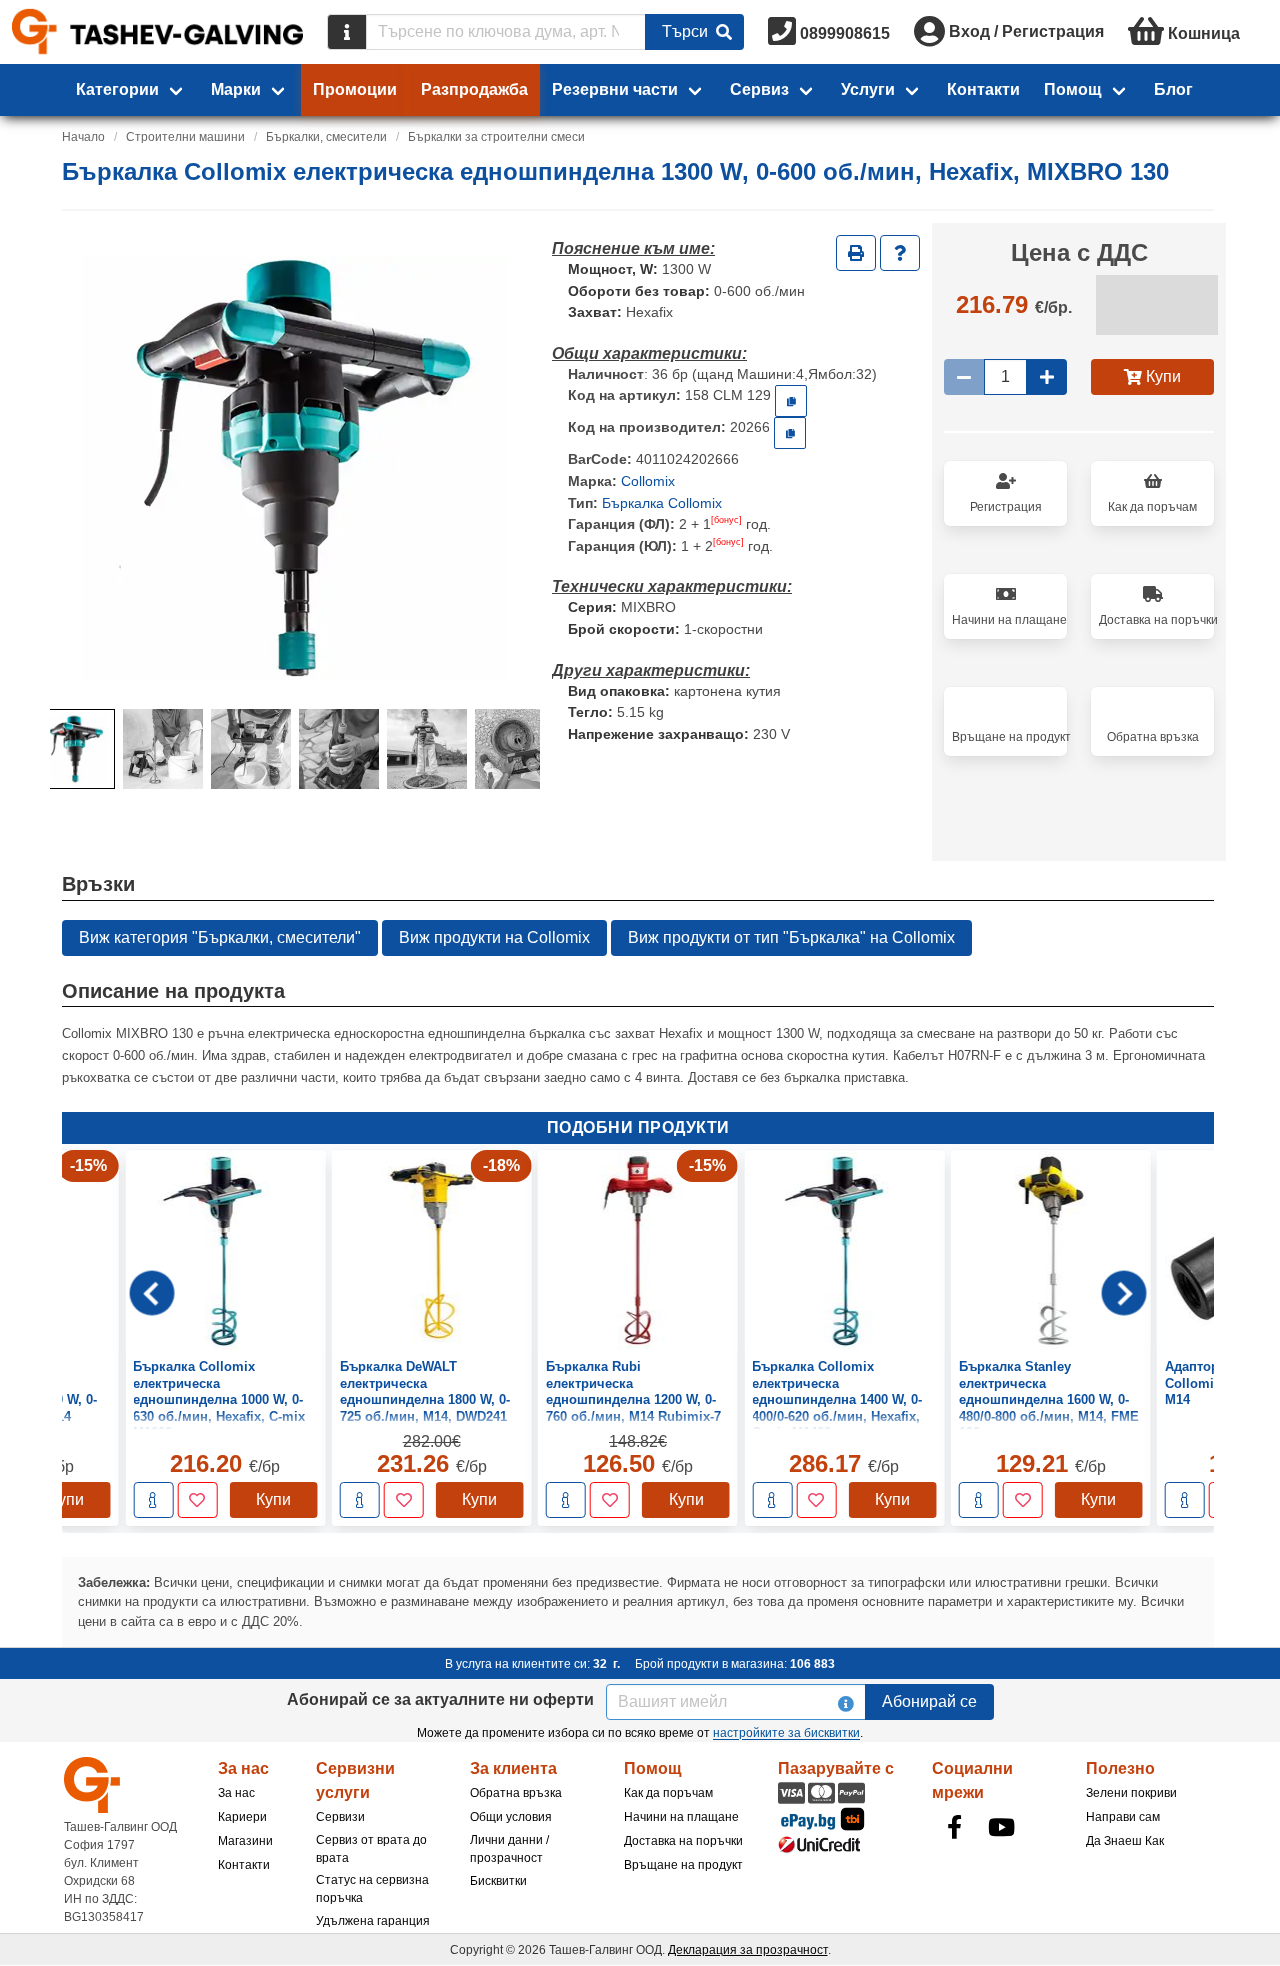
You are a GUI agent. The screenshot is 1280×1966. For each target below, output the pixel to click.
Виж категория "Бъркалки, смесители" (220, 937)
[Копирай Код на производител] (790, 433)
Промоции (355, 89)
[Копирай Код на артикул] (791, 401)
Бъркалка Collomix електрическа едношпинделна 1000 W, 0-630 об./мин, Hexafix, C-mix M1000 (219, 1400)
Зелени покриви (1131, 1793)
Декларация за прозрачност (748, 1950)
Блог (1173, 89)
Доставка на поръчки (683, 1841)
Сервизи (340, 1817)
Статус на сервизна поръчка (372, 1889)
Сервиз (759, 89)
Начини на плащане (681, 1817)
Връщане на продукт (683, 1865)
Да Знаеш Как (1125, 1841)
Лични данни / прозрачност (509, 1849)
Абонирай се (929, 1701)
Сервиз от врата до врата (371, 1849)
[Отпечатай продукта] (856, 253)
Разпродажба (474, 89)
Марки (236, 89)
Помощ (1073, 89)
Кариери (242, 1817)
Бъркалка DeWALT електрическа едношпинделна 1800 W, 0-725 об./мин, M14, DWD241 (425, 1392)
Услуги (868, 89)
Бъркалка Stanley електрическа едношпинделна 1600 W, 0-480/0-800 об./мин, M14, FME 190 (1049, 1400)
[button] (75, 749)
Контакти (983, 89)
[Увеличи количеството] (1047, 377)
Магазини (245, 1841)
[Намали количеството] (964, 377)
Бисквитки (498, 1881)
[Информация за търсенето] (347, 32)
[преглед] (153, 1501)
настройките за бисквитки (786, 1733)
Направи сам (1123, 1817)
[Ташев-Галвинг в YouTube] (1001, 1827)
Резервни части (615, 89)
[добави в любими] (197, 1501)
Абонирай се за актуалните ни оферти (440, 1699)
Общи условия (511, 1817)
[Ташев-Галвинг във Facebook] (954, 1827)
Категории (117, 89)
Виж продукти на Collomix (494, 937)
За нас (236, 1793)
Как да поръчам (668, 1793)
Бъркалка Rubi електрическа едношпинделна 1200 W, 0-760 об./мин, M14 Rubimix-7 (633, 1392)
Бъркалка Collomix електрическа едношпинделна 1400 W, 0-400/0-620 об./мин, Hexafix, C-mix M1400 (837, 1400)
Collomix (648, 481)
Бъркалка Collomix (662, 503)
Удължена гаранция (373, 1921)
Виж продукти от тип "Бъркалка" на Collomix (791, 937)
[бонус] (726, 520)
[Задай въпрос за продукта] (900, 253)
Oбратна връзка (516, 1793)
